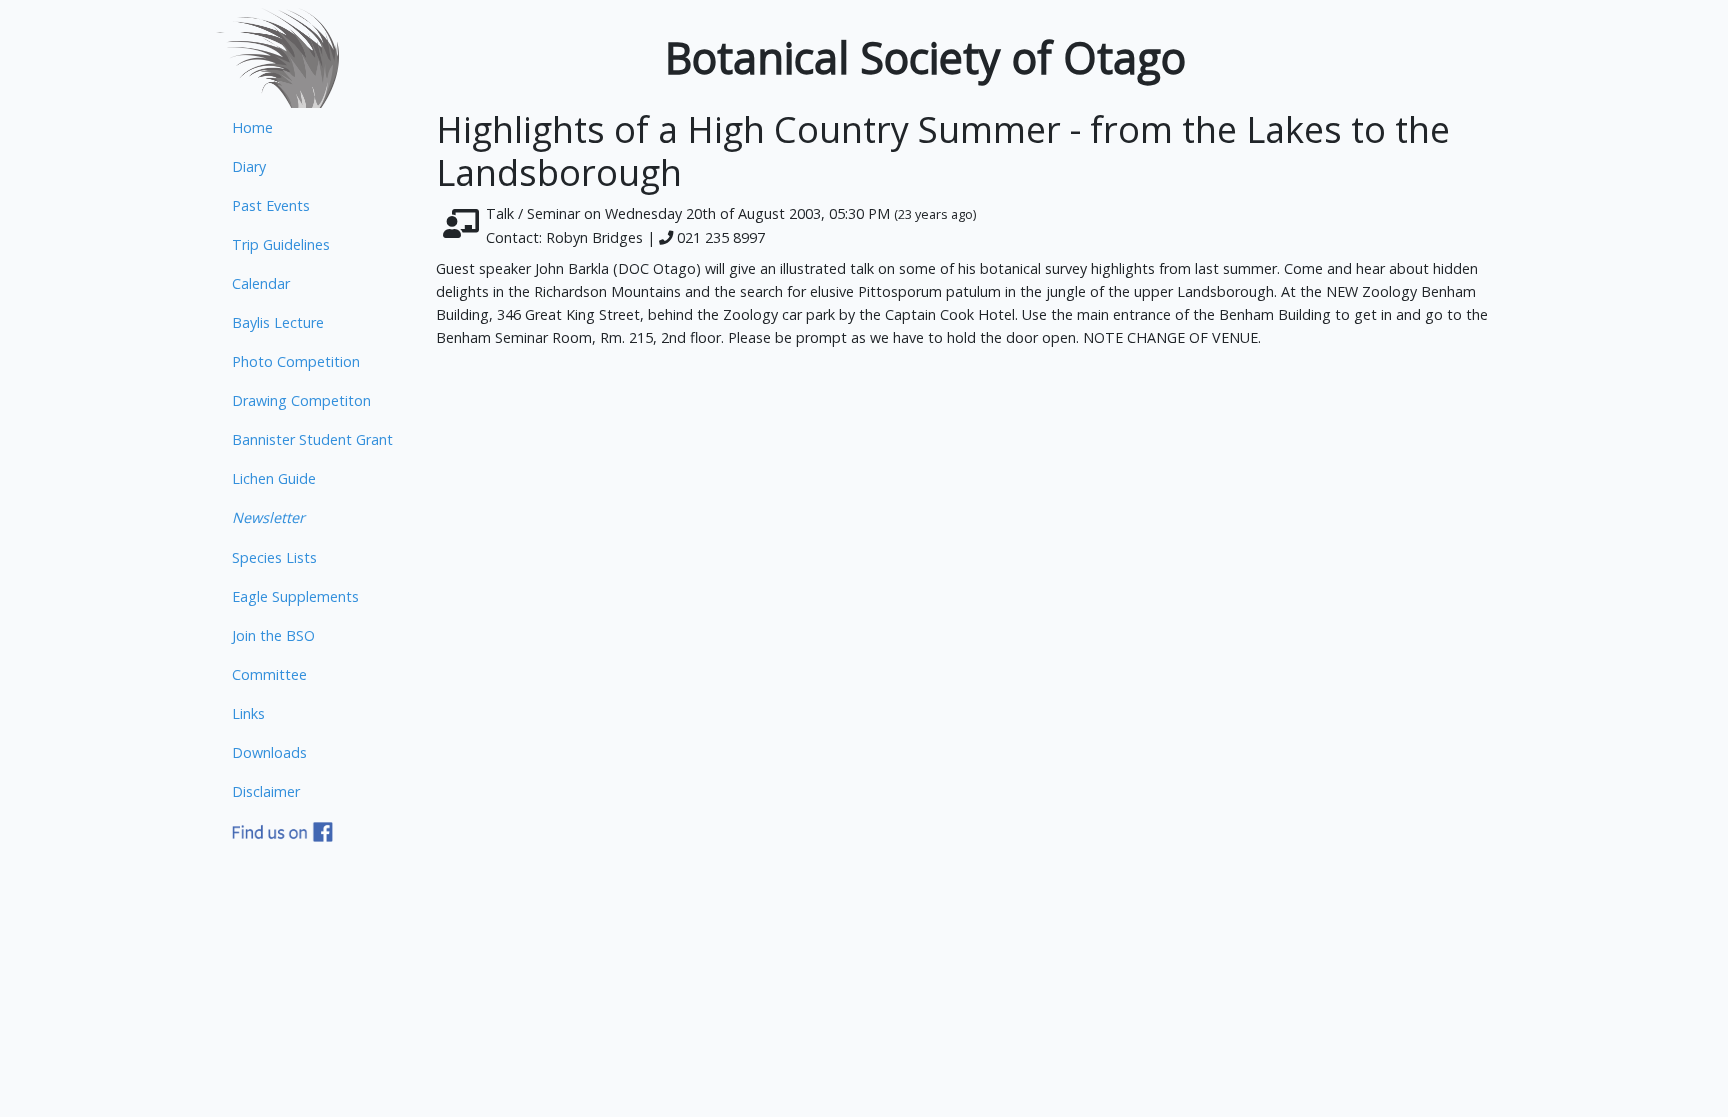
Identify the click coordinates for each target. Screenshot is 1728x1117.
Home (252, 127)
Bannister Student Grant (312, 439)
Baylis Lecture (278, 322)
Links (248, 713)
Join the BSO (273, 635)
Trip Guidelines (281, 244)
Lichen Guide (274, 478)
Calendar (261, 283)
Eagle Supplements (295, 596)
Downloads (269, 752)
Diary (249, 166)
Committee (269, 674)
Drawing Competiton (301, 400)
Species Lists (274, 557)
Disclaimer (266, 791)
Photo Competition (296, 361)
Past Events (271, 205)
